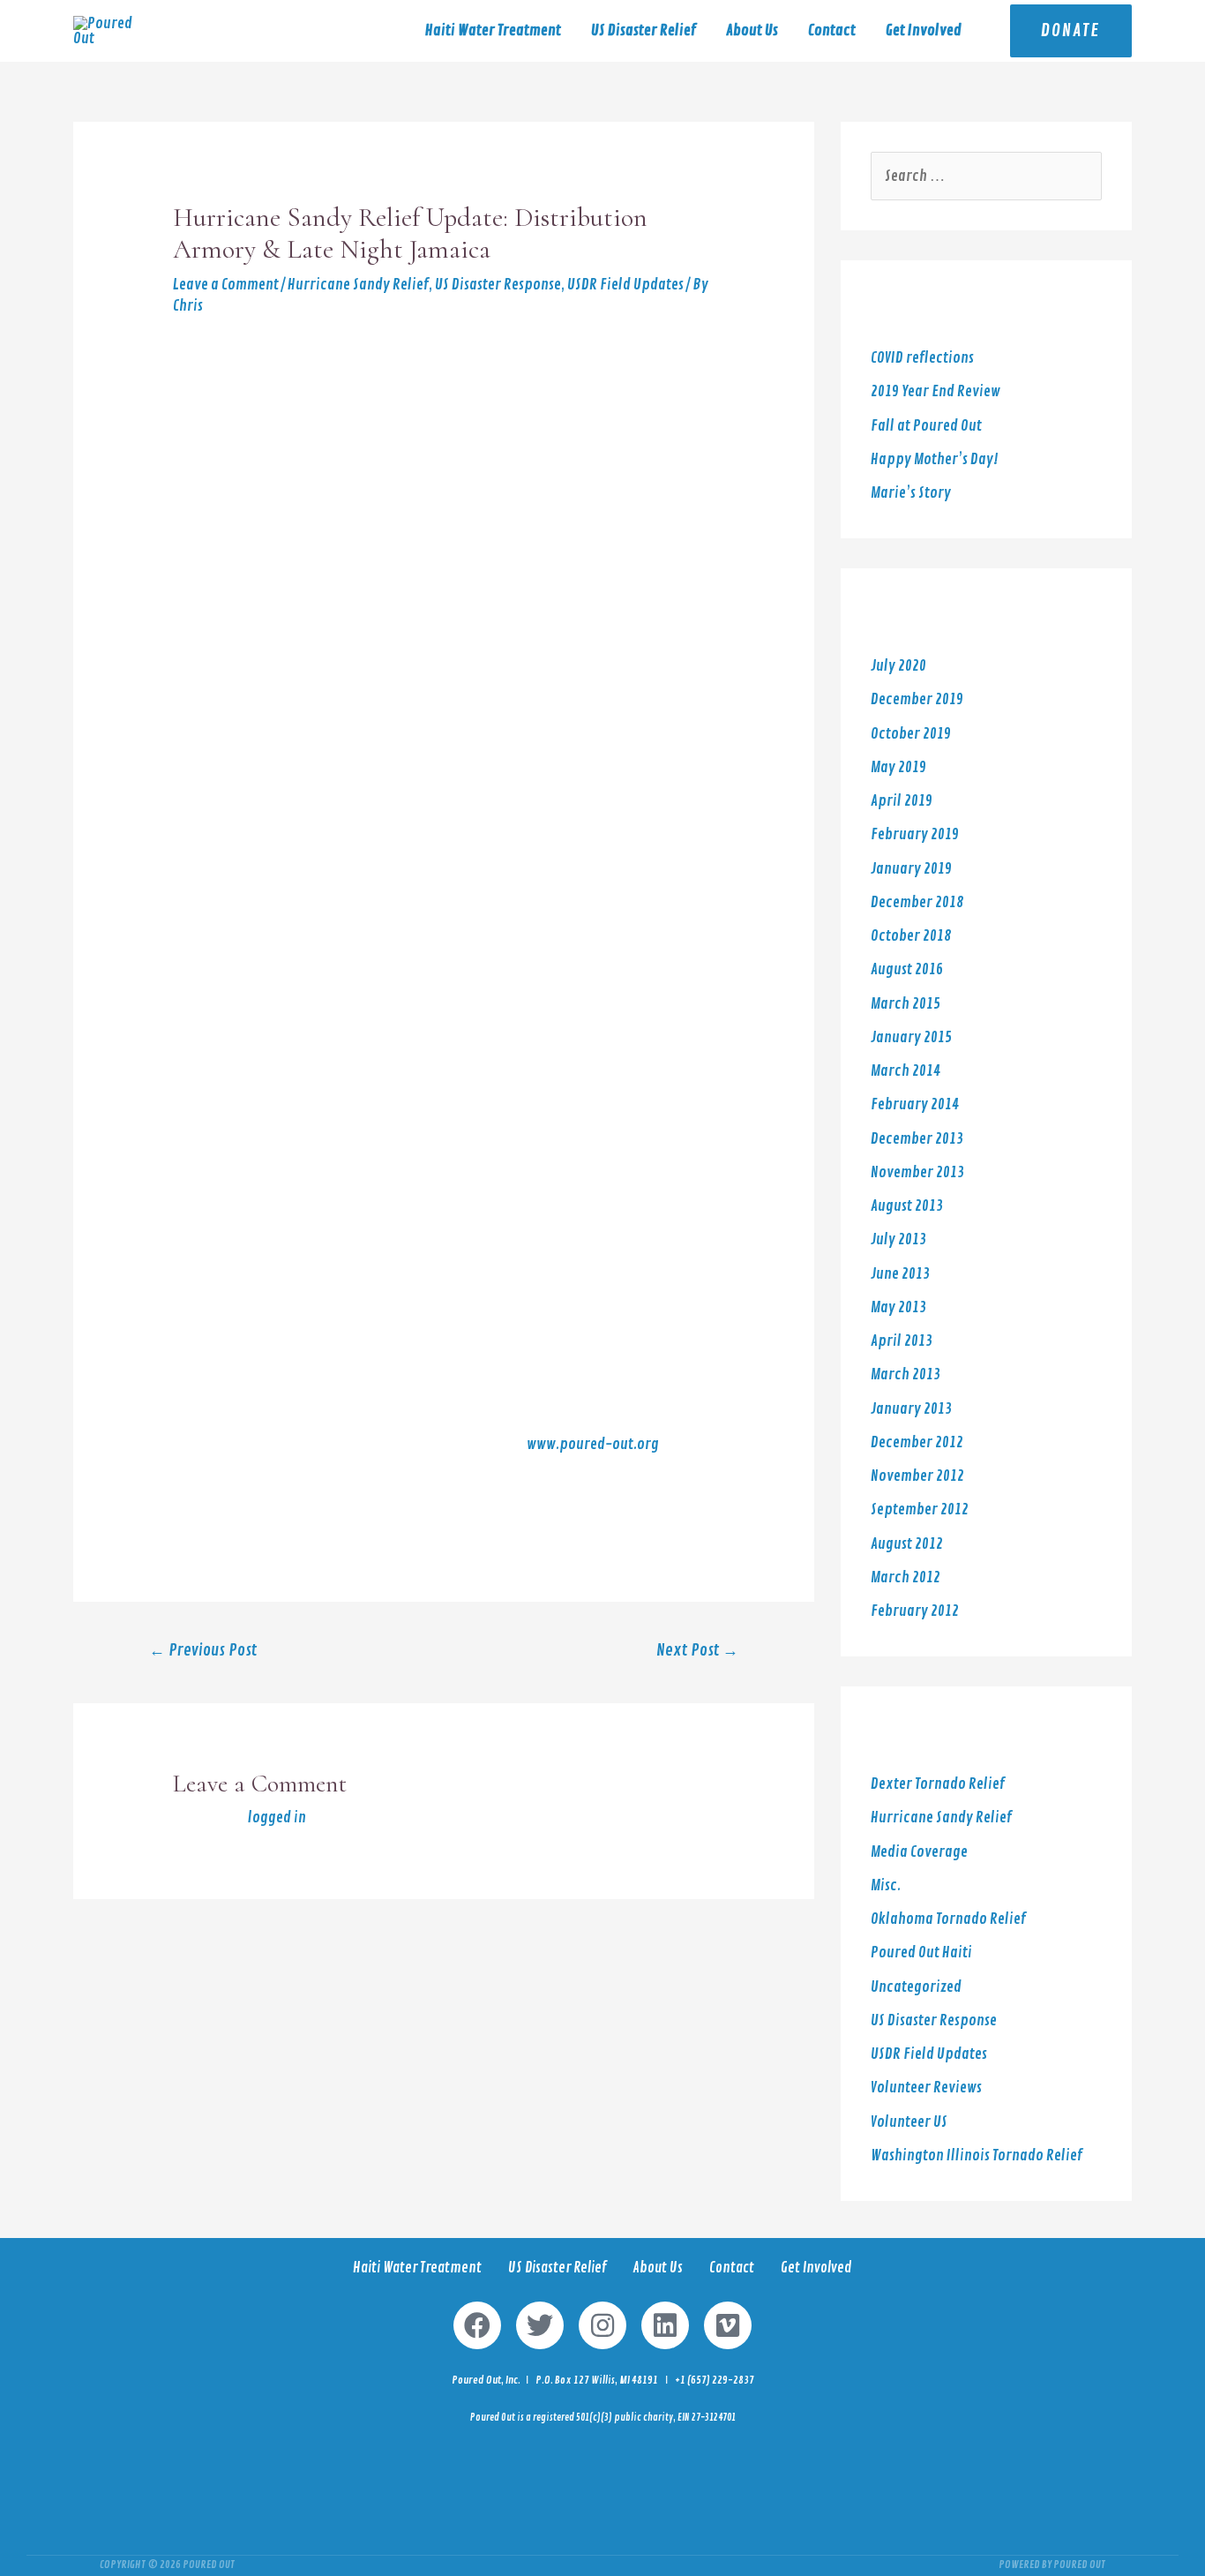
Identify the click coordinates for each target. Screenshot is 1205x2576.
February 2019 (915, 834)
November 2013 (917, 1172)
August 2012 (907, 1544)
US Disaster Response (498, 285)
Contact (832, 30)
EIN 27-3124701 (707, 2418)
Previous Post (203, 1651)
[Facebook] (477, 2325)
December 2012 (917, 1442)
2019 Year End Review (936, 391)
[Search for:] (986, 176)
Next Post (697, 1651)
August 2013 (907, 1206)
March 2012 (906, 1577)
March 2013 (906, 1374)
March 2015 (906, 1004)
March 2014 (906, 1071)
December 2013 (917, 1139)
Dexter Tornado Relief (938, 1784)
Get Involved (924, 30)
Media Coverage (919, 1852)
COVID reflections (922, 358)
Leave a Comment (226, 285)
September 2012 (920, 1510)
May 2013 (898, 1307)
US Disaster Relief (644, 30)
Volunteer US (909, 2122)
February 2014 (915, 1104)
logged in (277, 1817)
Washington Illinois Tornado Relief (977, 2155)
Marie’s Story (911, 493)
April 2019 (902, 801)
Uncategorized (916, 1987)
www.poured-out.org (593, 1444)
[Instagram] (602, 2325)
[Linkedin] (665, 2325)
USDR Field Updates (625, 285)
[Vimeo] (728, 2325)
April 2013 (902, 1341)
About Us (752, 30)
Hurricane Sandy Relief (358, 285)
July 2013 (898, 1239)
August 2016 (907, 969)
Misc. (886, 1885)
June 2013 (900, 1274)
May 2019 (898, 767)
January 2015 (911, 1037)
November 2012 (917, 1476)
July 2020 (898, 666)
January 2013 (911, 1409)
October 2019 (911, 734)
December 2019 (917, 699)
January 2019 (911, 869)
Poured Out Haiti (921, 1953)
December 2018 (917, 902)
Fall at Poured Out (926, 426)
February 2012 (915, 1611)
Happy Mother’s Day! (935, 459)
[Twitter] (540, 2325)
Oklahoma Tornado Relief (948, 1919)
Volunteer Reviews (926, 2088)
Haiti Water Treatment (493, 30)
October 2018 (911, 936)
